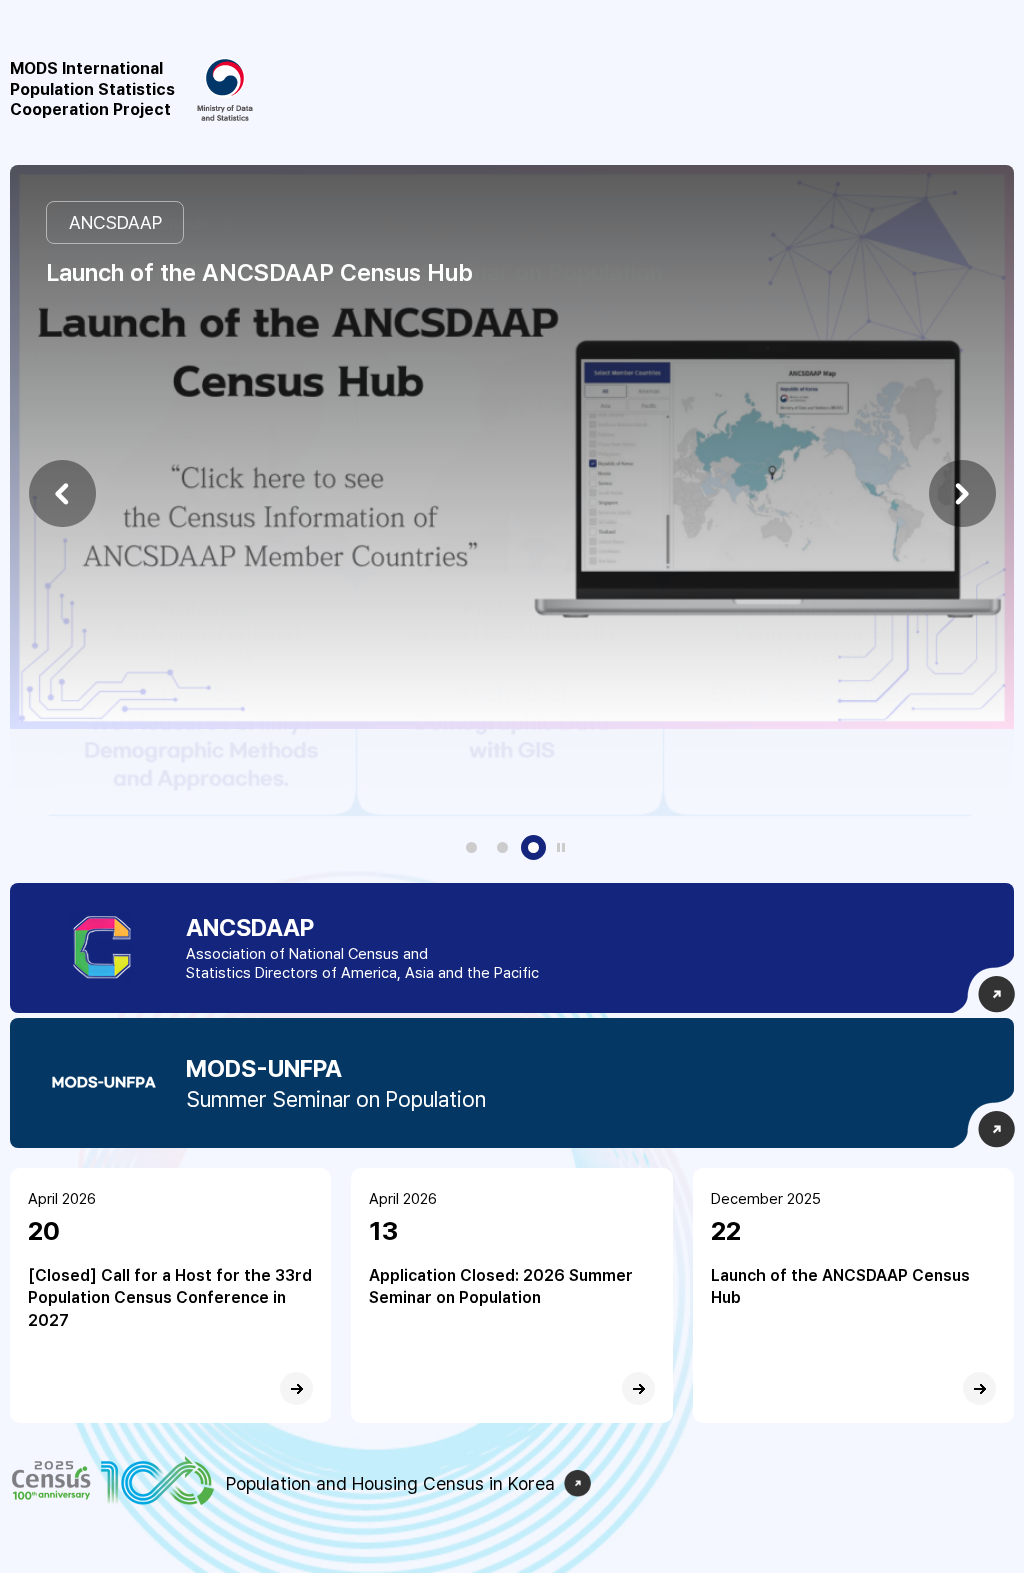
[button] (62, 493)
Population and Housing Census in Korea (390, 1483)
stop (561, 847)
